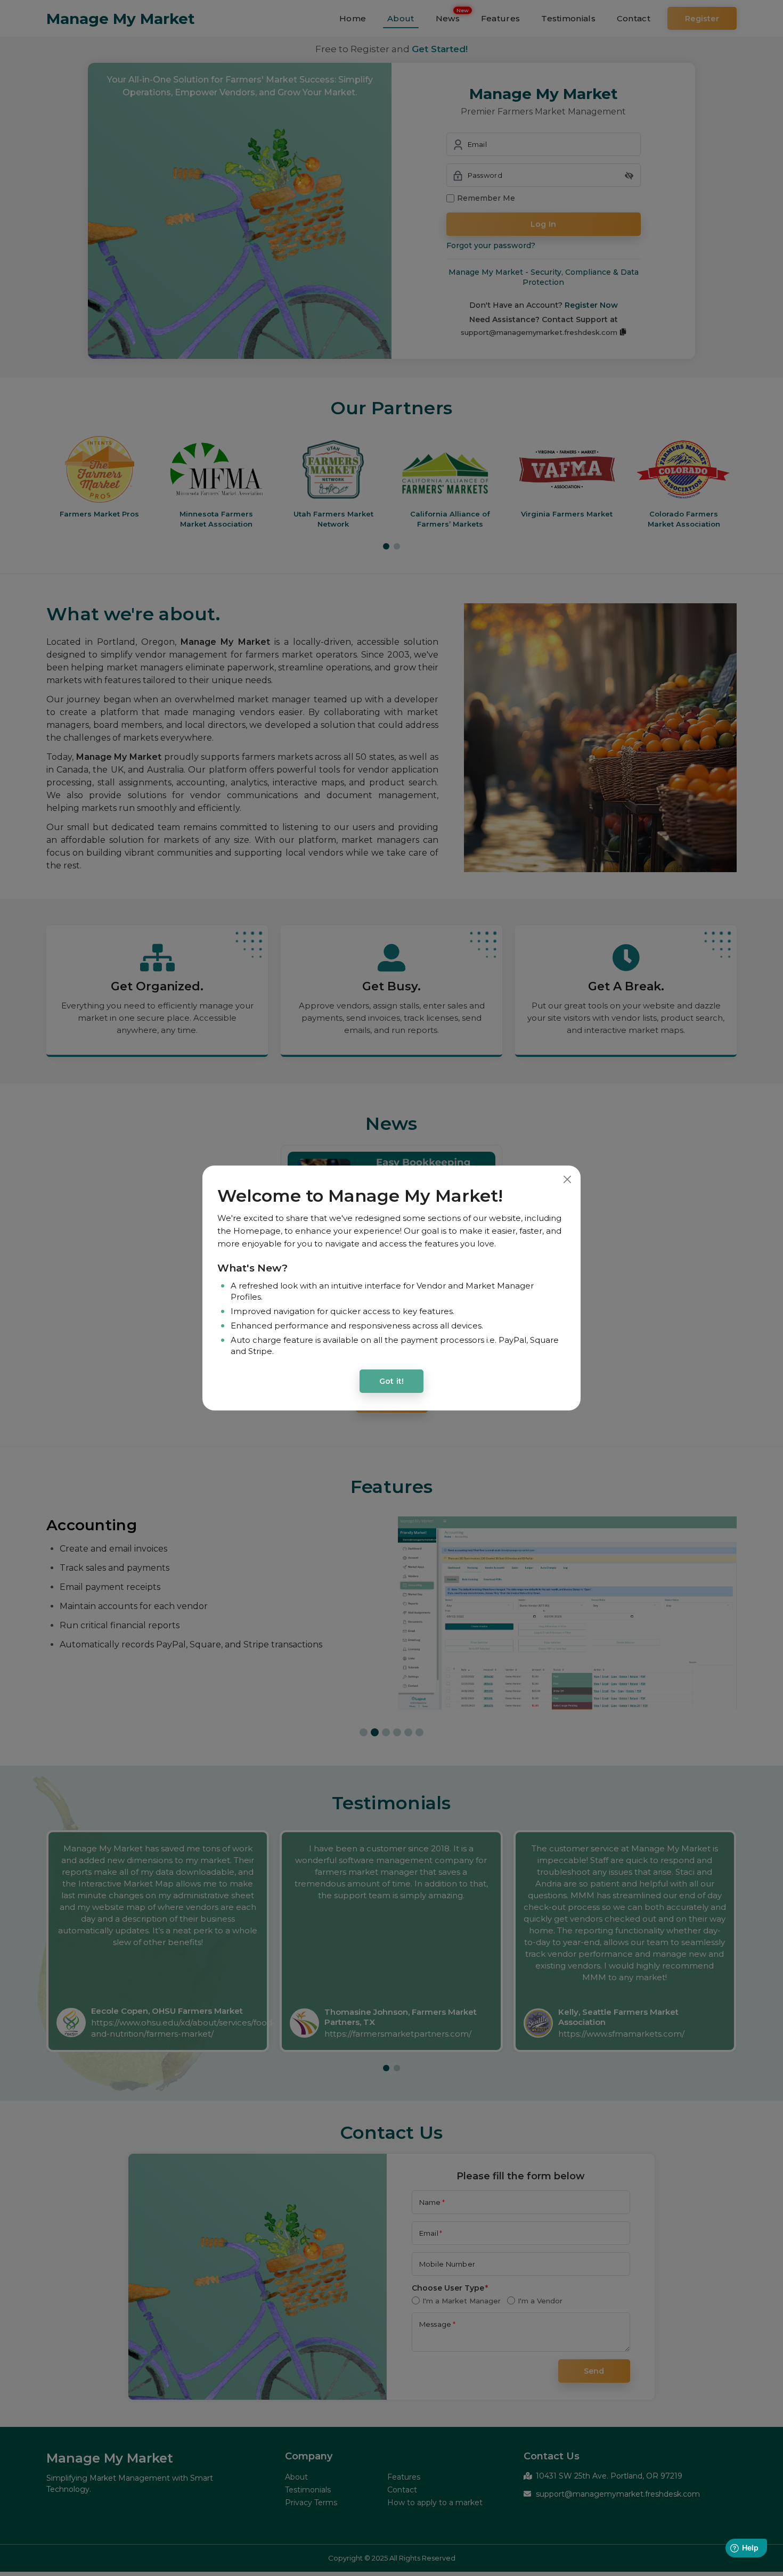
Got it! (391, 1381)
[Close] (567, 1179)
